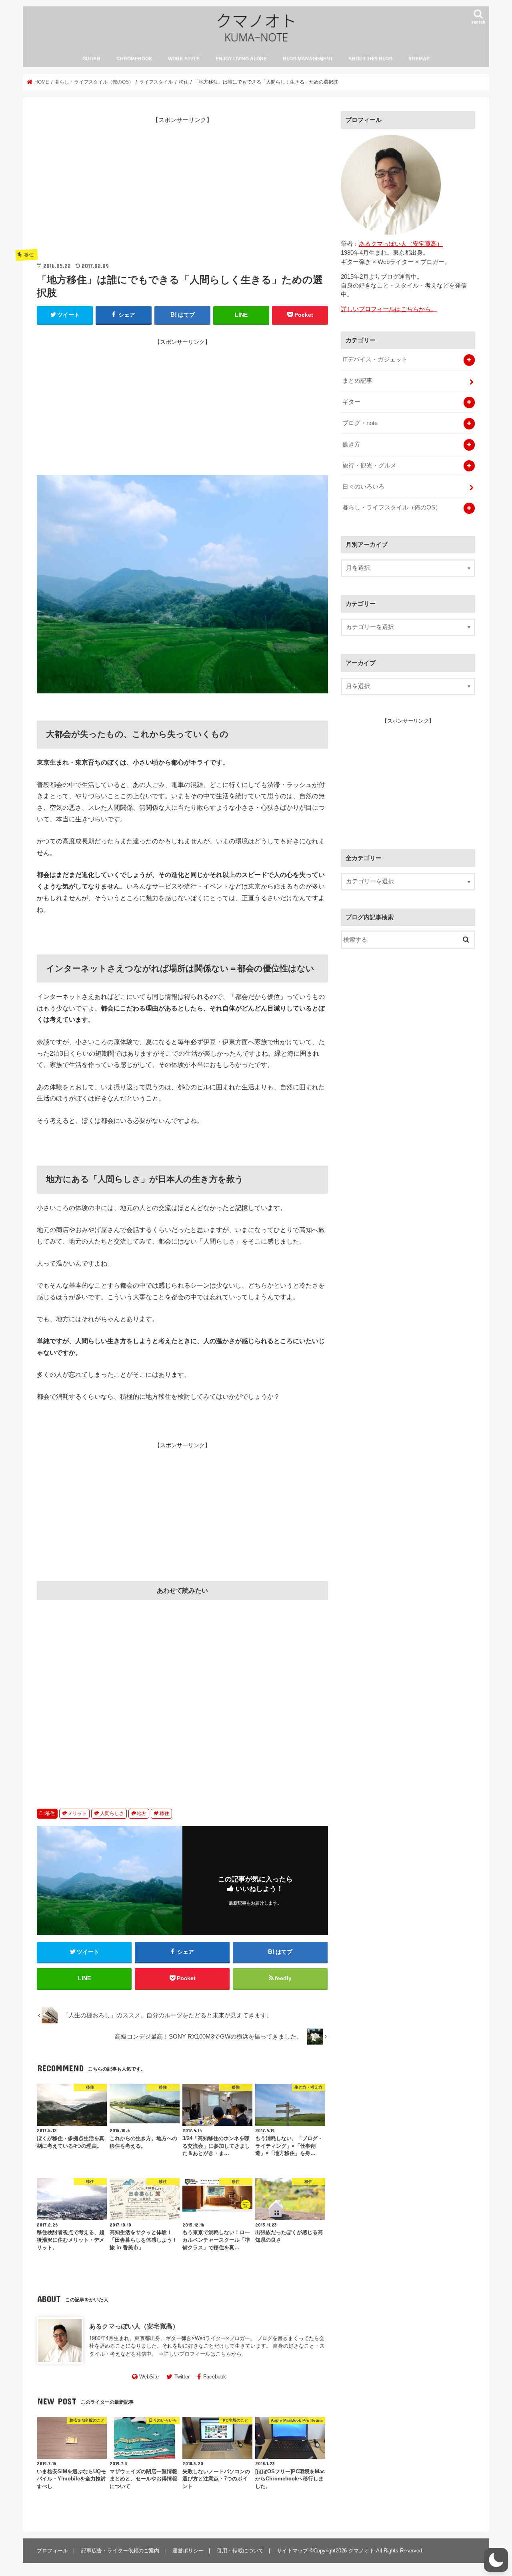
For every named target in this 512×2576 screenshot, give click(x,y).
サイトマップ (292, 2551)
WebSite (149, 2377)
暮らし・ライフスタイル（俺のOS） (392, 507)
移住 (50, 1813)
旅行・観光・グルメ (369, 465)
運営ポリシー (188, 2551)
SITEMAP (419, 59)
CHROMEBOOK (134, 59)
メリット (77, 1813)
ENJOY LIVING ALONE (241, 59)
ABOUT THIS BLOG (370, 59)
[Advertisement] (182, 185)
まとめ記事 (357, 381)
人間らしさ (112, 1813)
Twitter (182, 2377)
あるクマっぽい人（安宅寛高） (134, 2326)
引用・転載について (240, 2551)
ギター (351, 402)
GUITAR (91, 59)
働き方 (351, 444)
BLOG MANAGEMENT (308, 59)
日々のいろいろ (363, 487)
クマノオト (361, 2551)
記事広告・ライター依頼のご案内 (120, 2551)
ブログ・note (360, 423)
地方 (142, 1813)
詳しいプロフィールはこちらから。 (205, 2354)
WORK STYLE (184, 59)
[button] (496, 2560)
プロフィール (52, 2551)
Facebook (215, 2377)
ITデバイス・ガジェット (375, 359)
